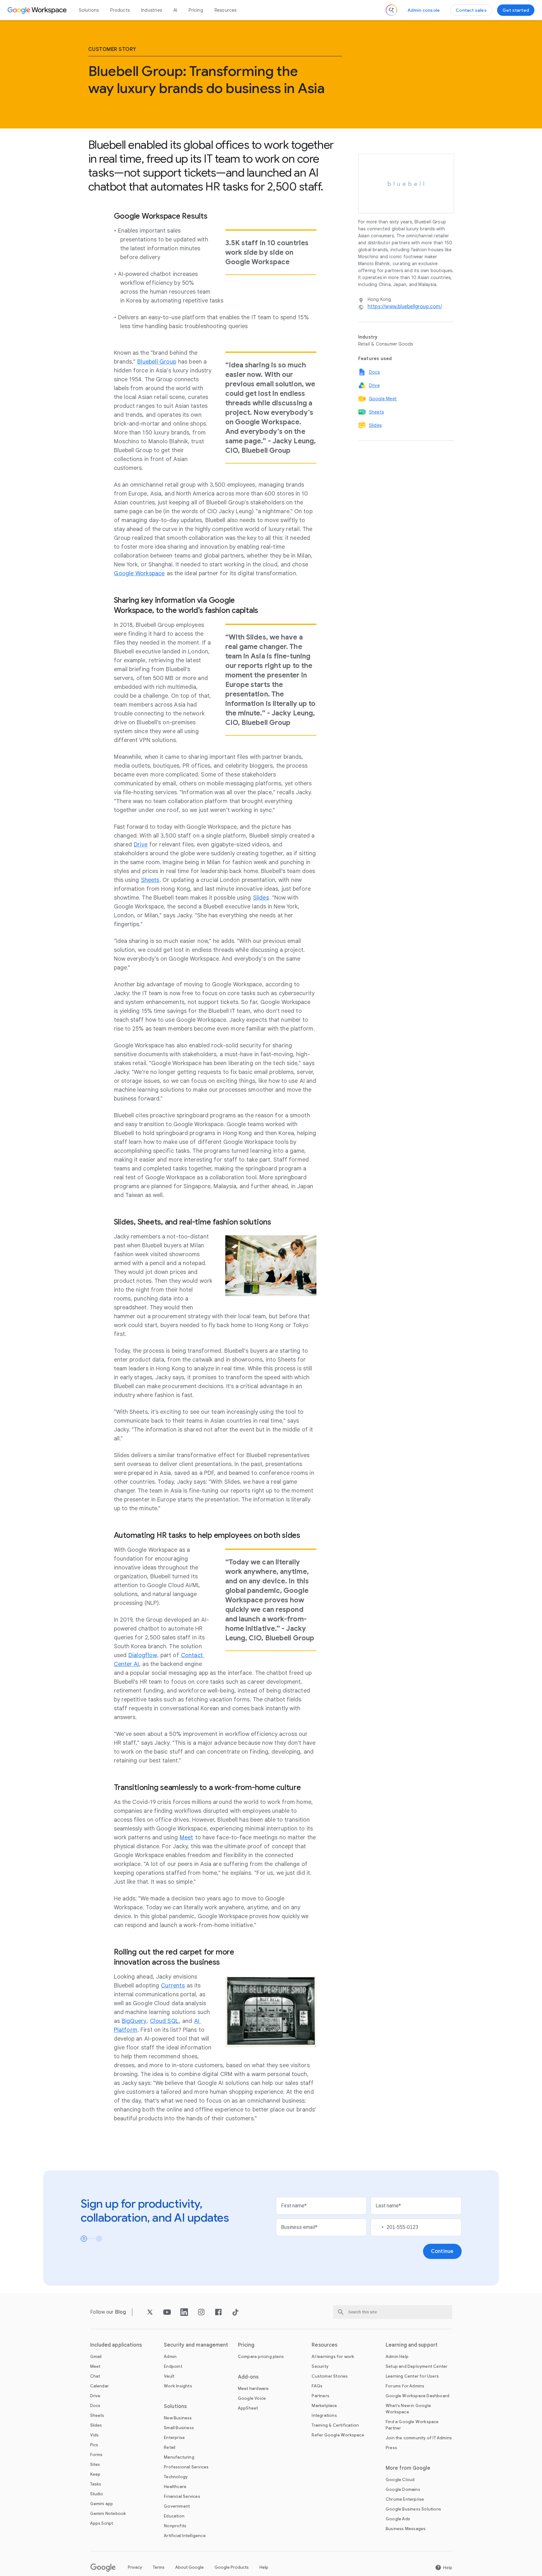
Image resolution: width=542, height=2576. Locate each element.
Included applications (116, 2345)
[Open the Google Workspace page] (38, 10)
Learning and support (412, 2345)
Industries (152, 10)
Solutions (89, 10)
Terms (159, 2567)
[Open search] (391, 10)
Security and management (196, 2345)
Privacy (135, 2567)
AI (175, 10)
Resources (226, 10)
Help (264, 2567)
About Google (190, 2567)
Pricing (196, 10)
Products (120, 10)
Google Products (232, 2567)
